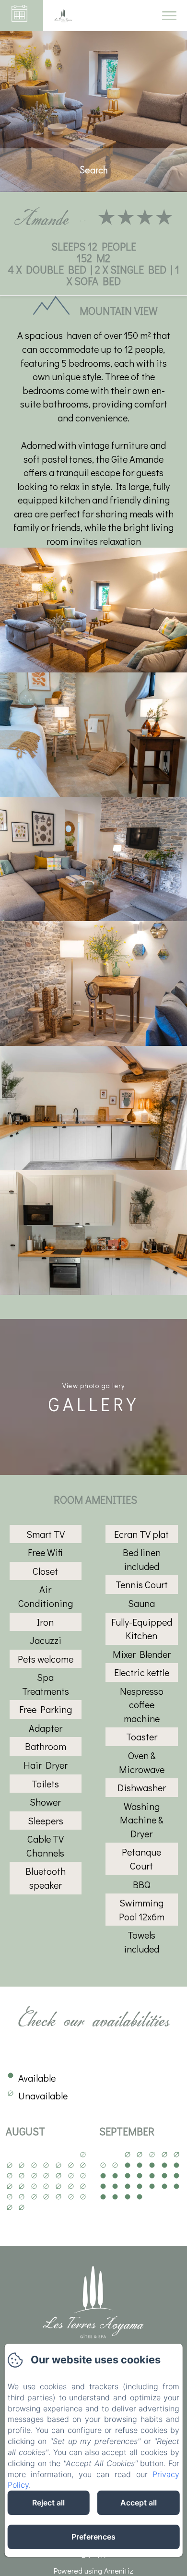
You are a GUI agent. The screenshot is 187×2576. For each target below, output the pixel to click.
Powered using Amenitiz (93, 2570)
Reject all (48, 2503)
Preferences (93, 2537)
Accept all (139, 2503)
